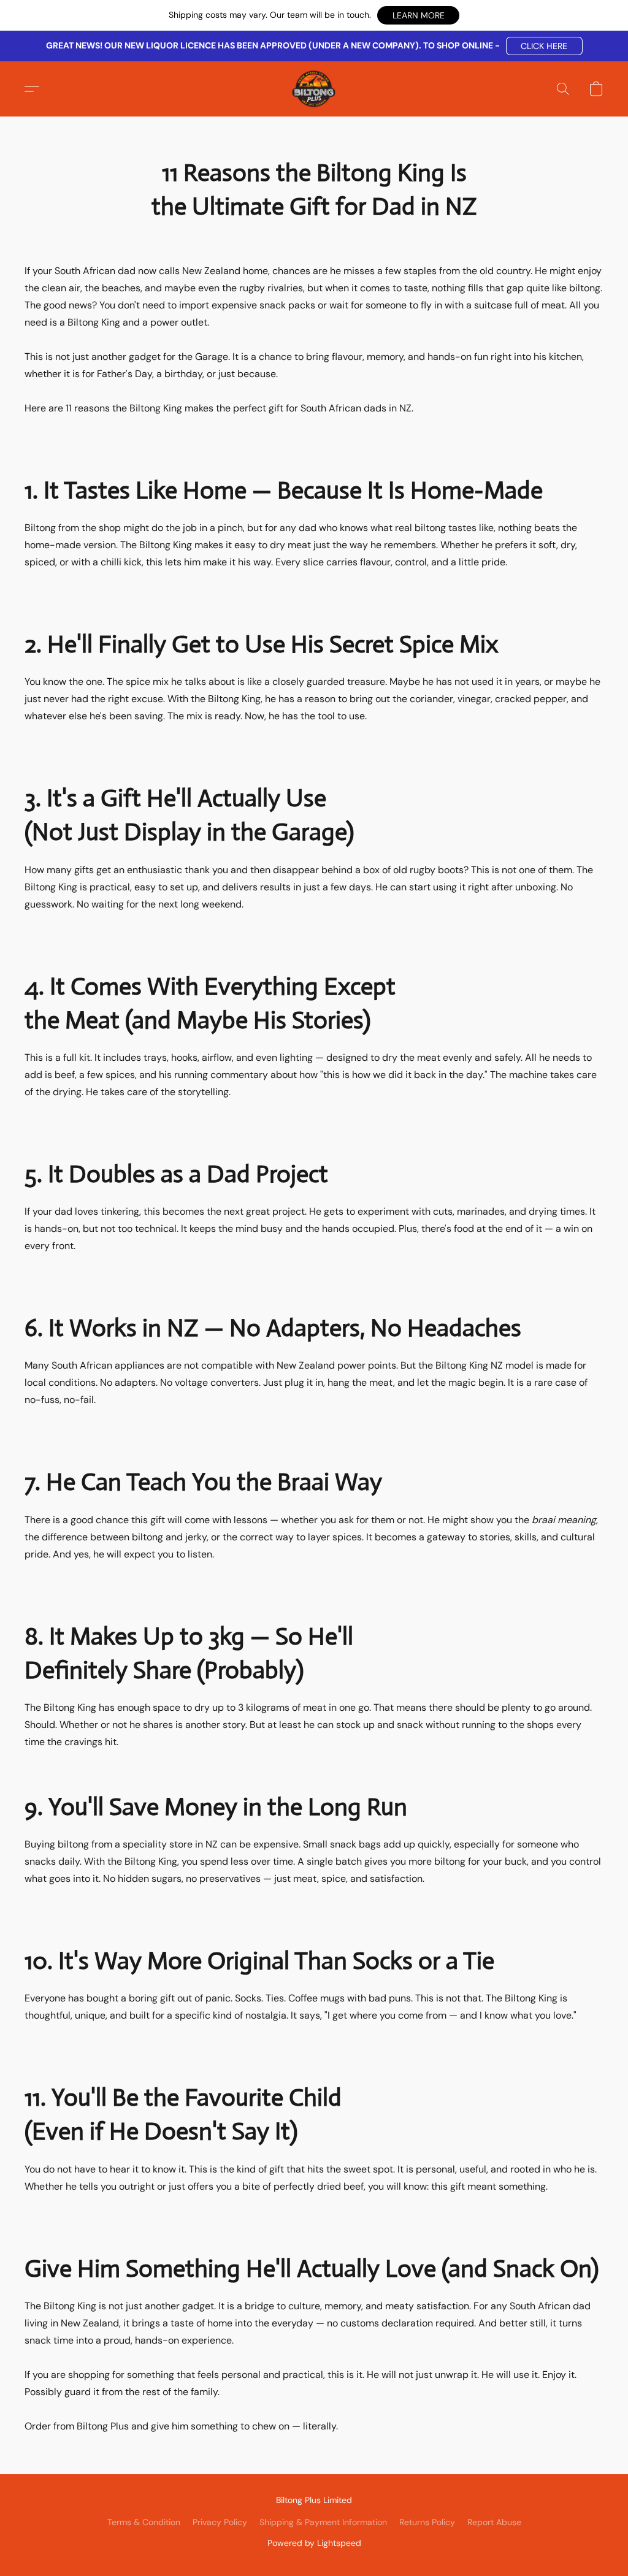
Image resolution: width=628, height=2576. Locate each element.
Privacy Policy (220, 2522)
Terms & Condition (144, 2522)
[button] (418, 15)
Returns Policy (427, 2522)
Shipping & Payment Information (323, 2522)
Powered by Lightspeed (314, 2543)
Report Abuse (494, 2522)
